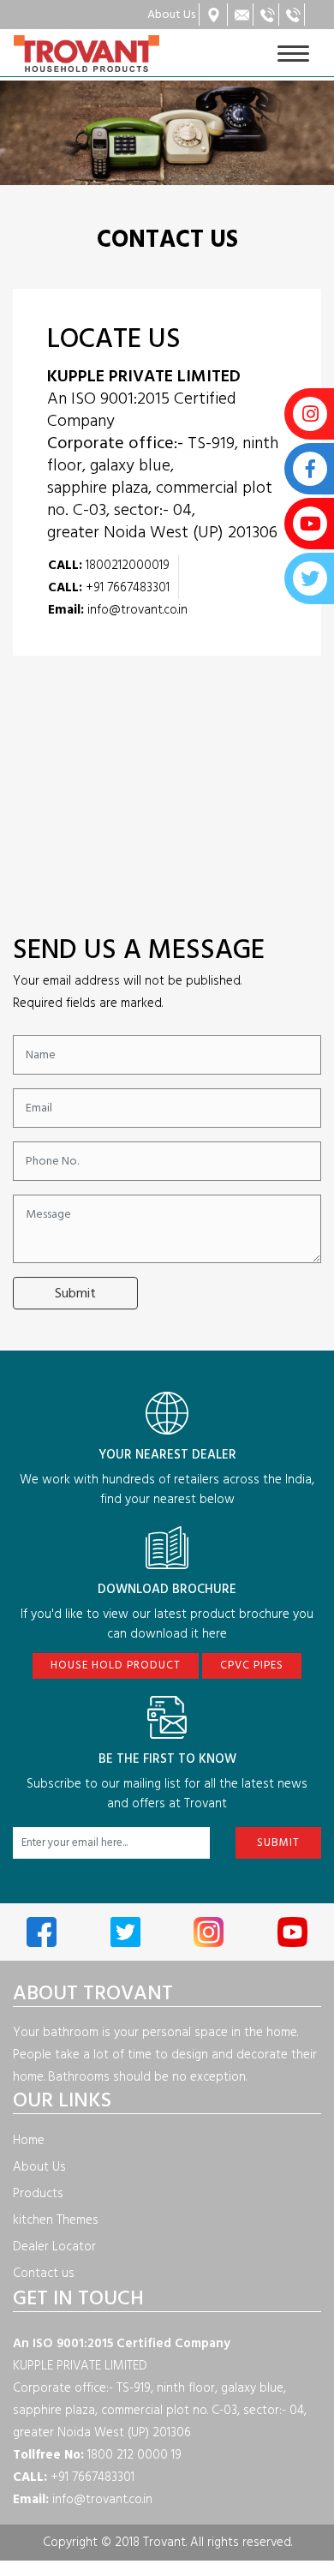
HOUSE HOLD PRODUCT (116, 1665)
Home (29, 2140)
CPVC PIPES (252, 1665)
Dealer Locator (54, 2247)
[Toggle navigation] (293, 54)
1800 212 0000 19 (97, 2455)
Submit (75, 1293)
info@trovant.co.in (118, 610)
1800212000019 (109, 565)
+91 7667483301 (109, 587)
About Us (39, 2167)
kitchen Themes (56, 2220)
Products (38, 2193)
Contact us (44, 2273)
